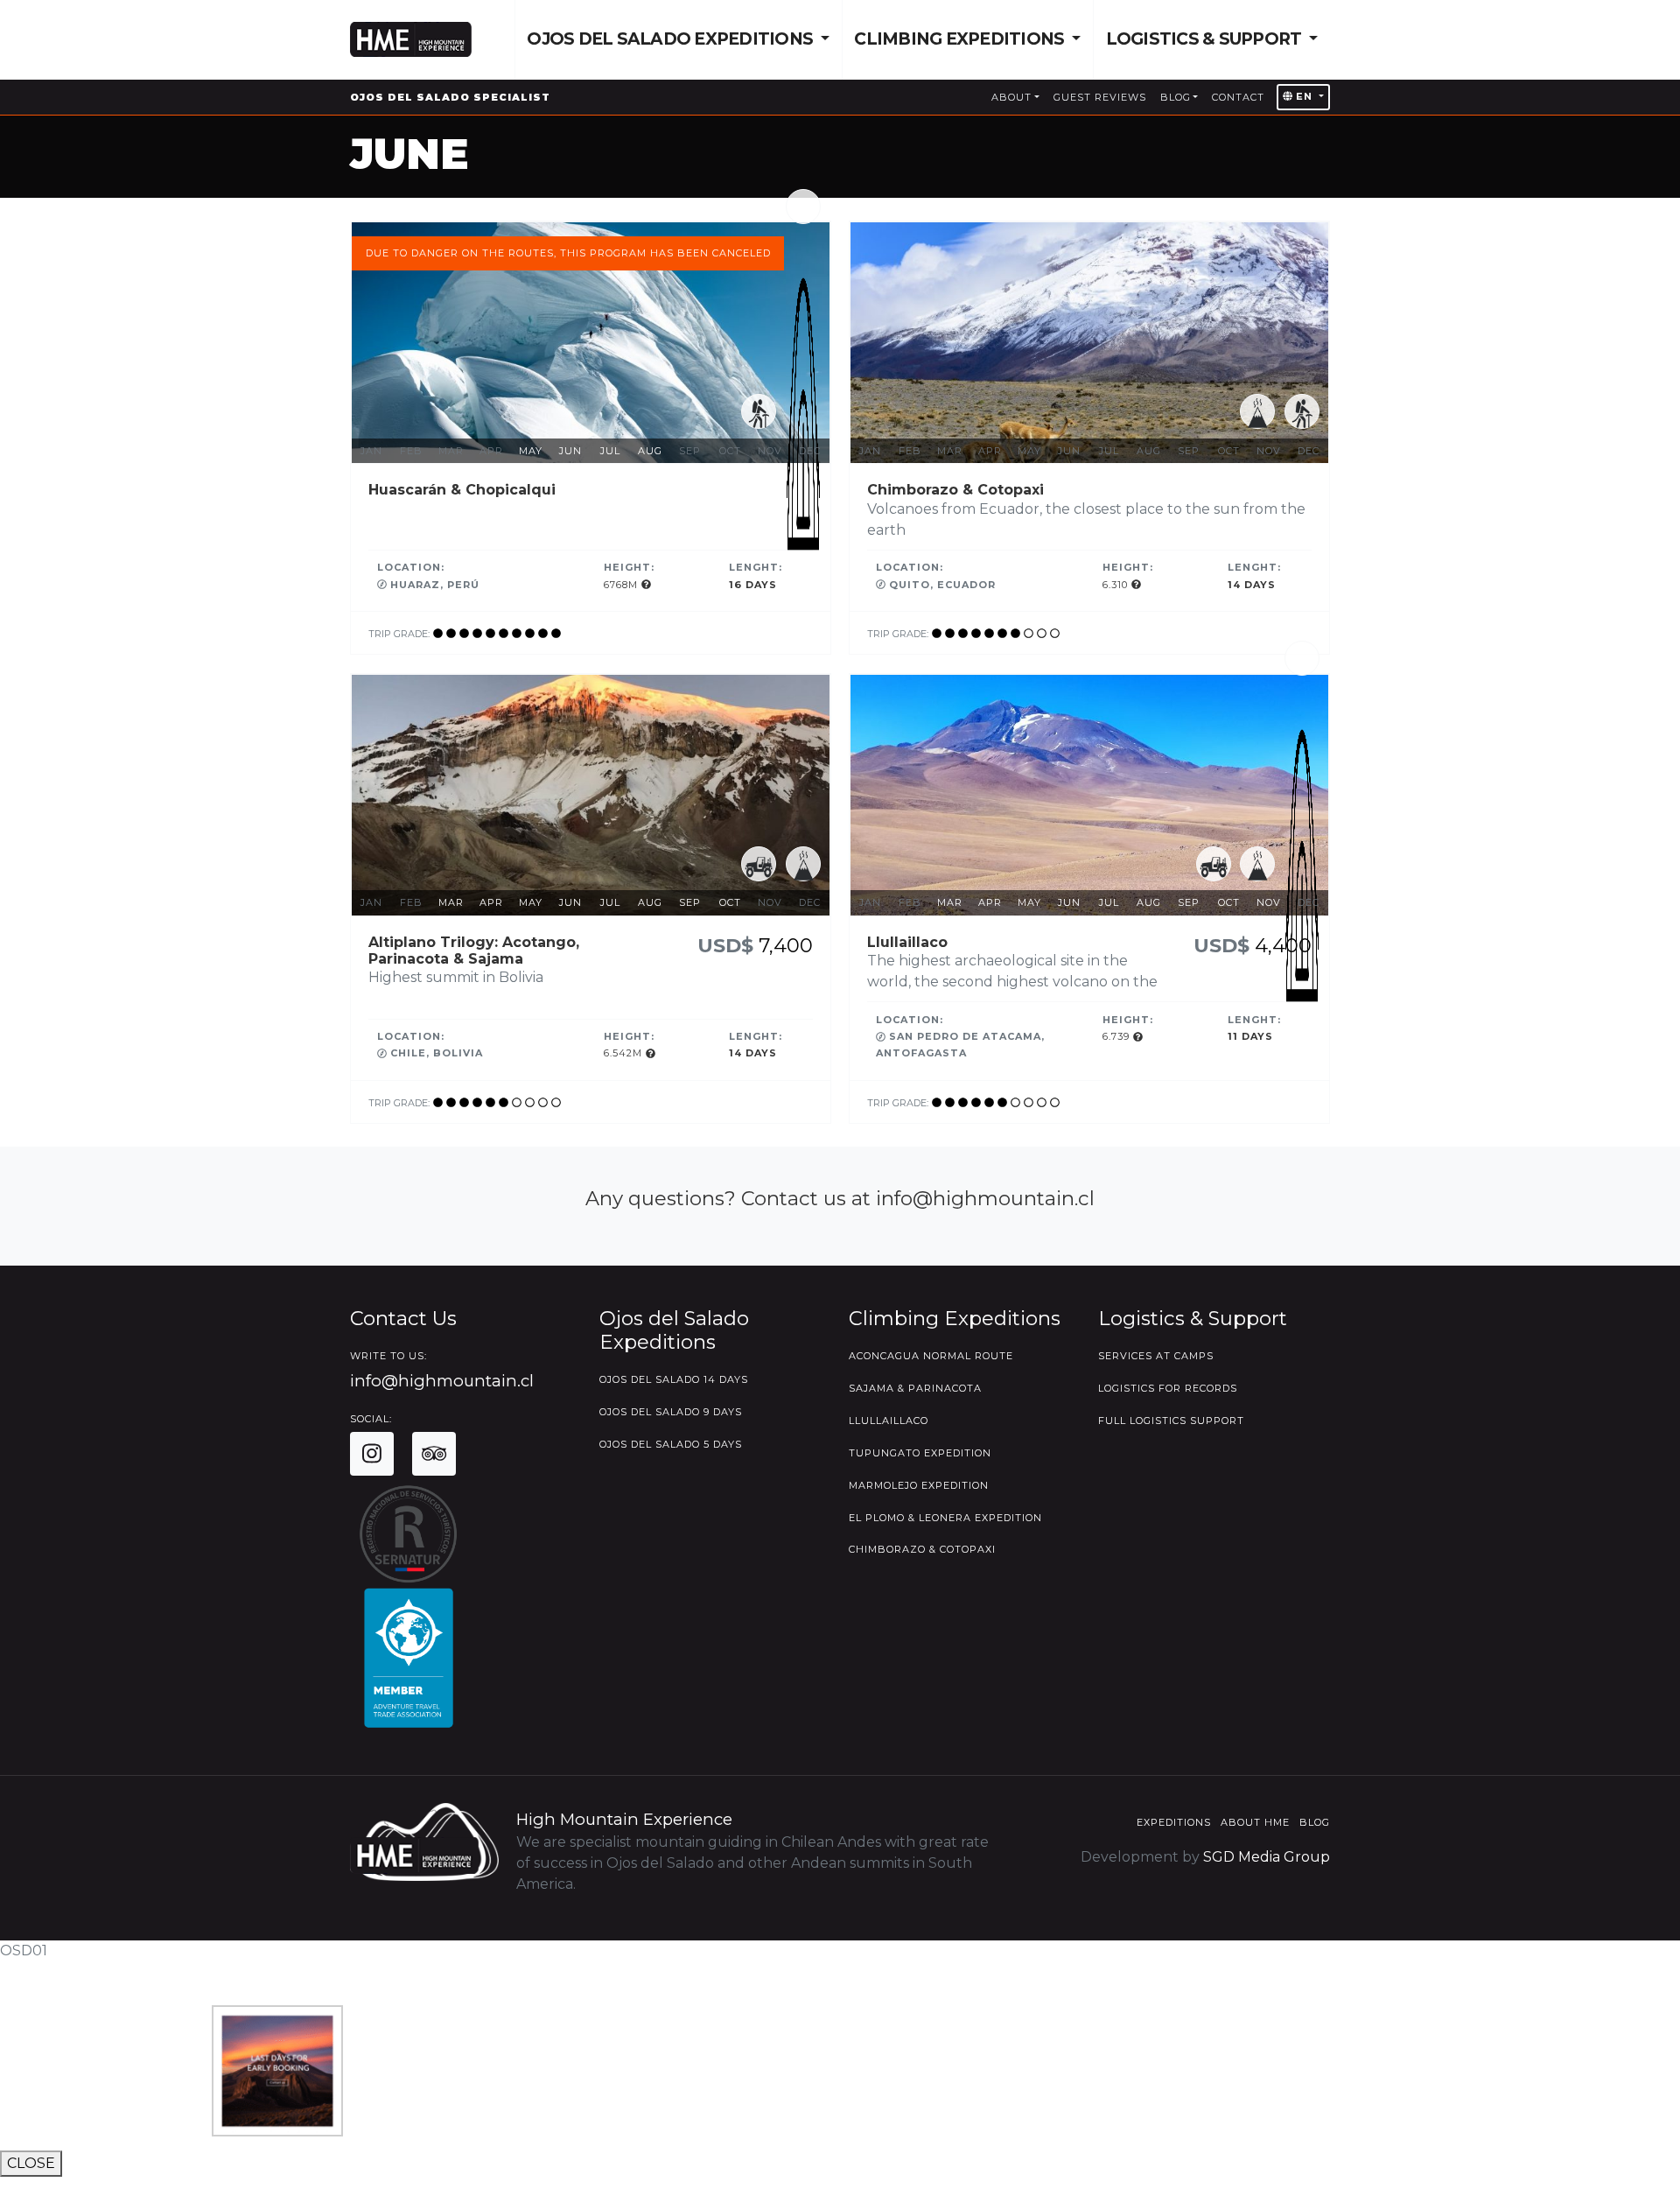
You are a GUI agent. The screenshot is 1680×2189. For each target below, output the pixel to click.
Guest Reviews (1100, 97)
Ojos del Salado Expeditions (672, 39)
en (1304, 96)
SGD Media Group (1267, 1857)
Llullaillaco (889, 1421)
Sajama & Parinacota (915, 1388)
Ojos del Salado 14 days (674, 1379)
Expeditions (1174, 1822)
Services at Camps (1156, 1356)
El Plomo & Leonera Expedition (945, 1518)
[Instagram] (372, 1454)
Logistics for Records (1168, 1388)
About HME (1255, 1822)
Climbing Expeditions (961, 39)
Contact (1238, 97)
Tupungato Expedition (920, 1453)
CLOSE (31, 2163)
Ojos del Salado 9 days (671, 1412)
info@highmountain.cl (442, 1381)
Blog (1176, 97)
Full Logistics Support (1171, 1421)
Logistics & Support (1206, 39)
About (1011, 97)
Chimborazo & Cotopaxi (922, 1549)
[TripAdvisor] (434, 1454)
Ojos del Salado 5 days (671, 1444)
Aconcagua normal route (931, 1356)
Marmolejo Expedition (919, 1485)
